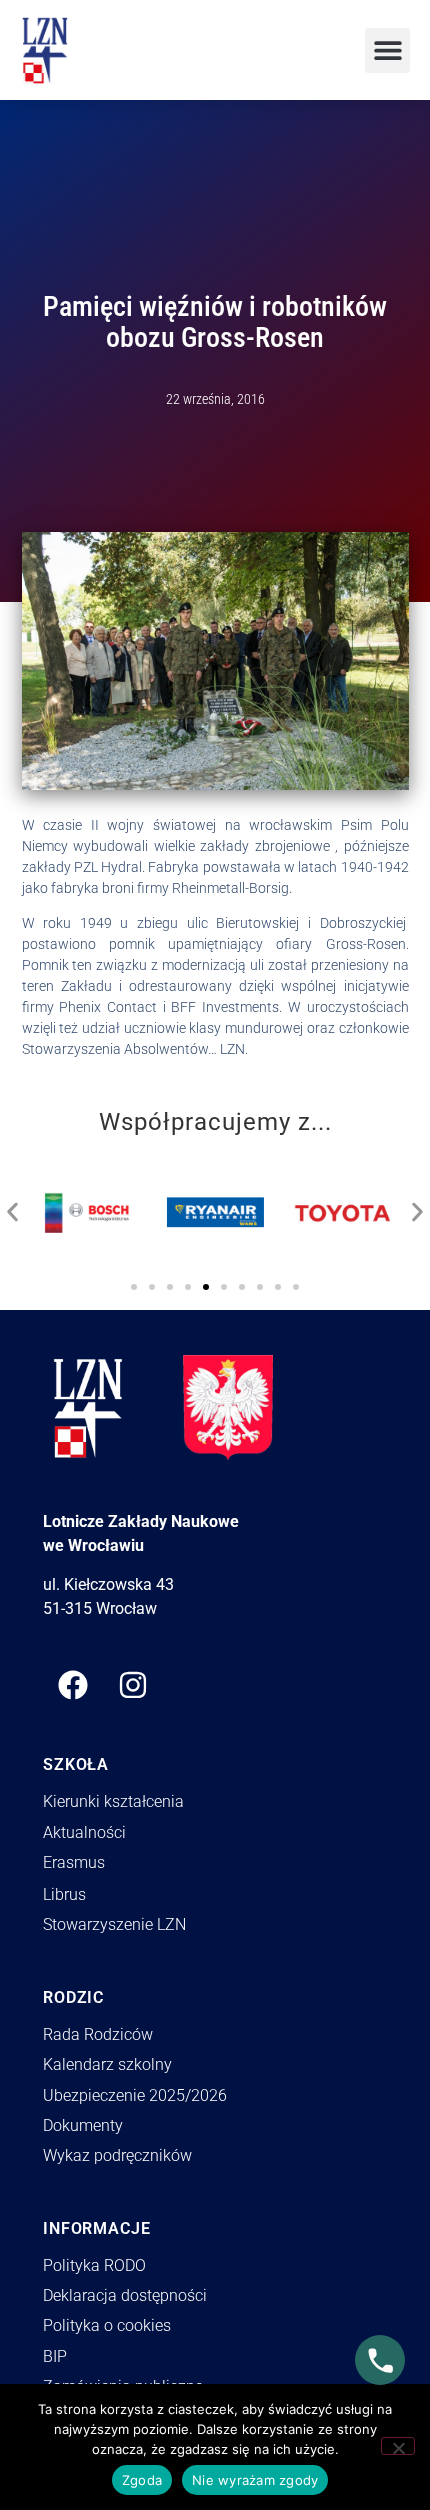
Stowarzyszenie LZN (114, 1924)
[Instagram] (133, 1685)
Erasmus (74, 1862)
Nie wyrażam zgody (255, 2480)
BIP (55, 2356)
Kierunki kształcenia (113, 1801)
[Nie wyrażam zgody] (398, 2446)
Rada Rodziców (98, 2034)
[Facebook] (73, 1685)
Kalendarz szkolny (107, 2064)
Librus (64, 1894)
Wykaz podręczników (117, 2155)
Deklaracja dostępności (125, 2295)
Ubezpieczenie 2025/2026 (135, 2095)
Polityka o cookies (107, 2325)
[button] (387, 50)
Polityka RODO (94, 2265)
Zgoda (142, 2480)
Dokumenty (83, 2125)
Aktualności (84, 1832)
